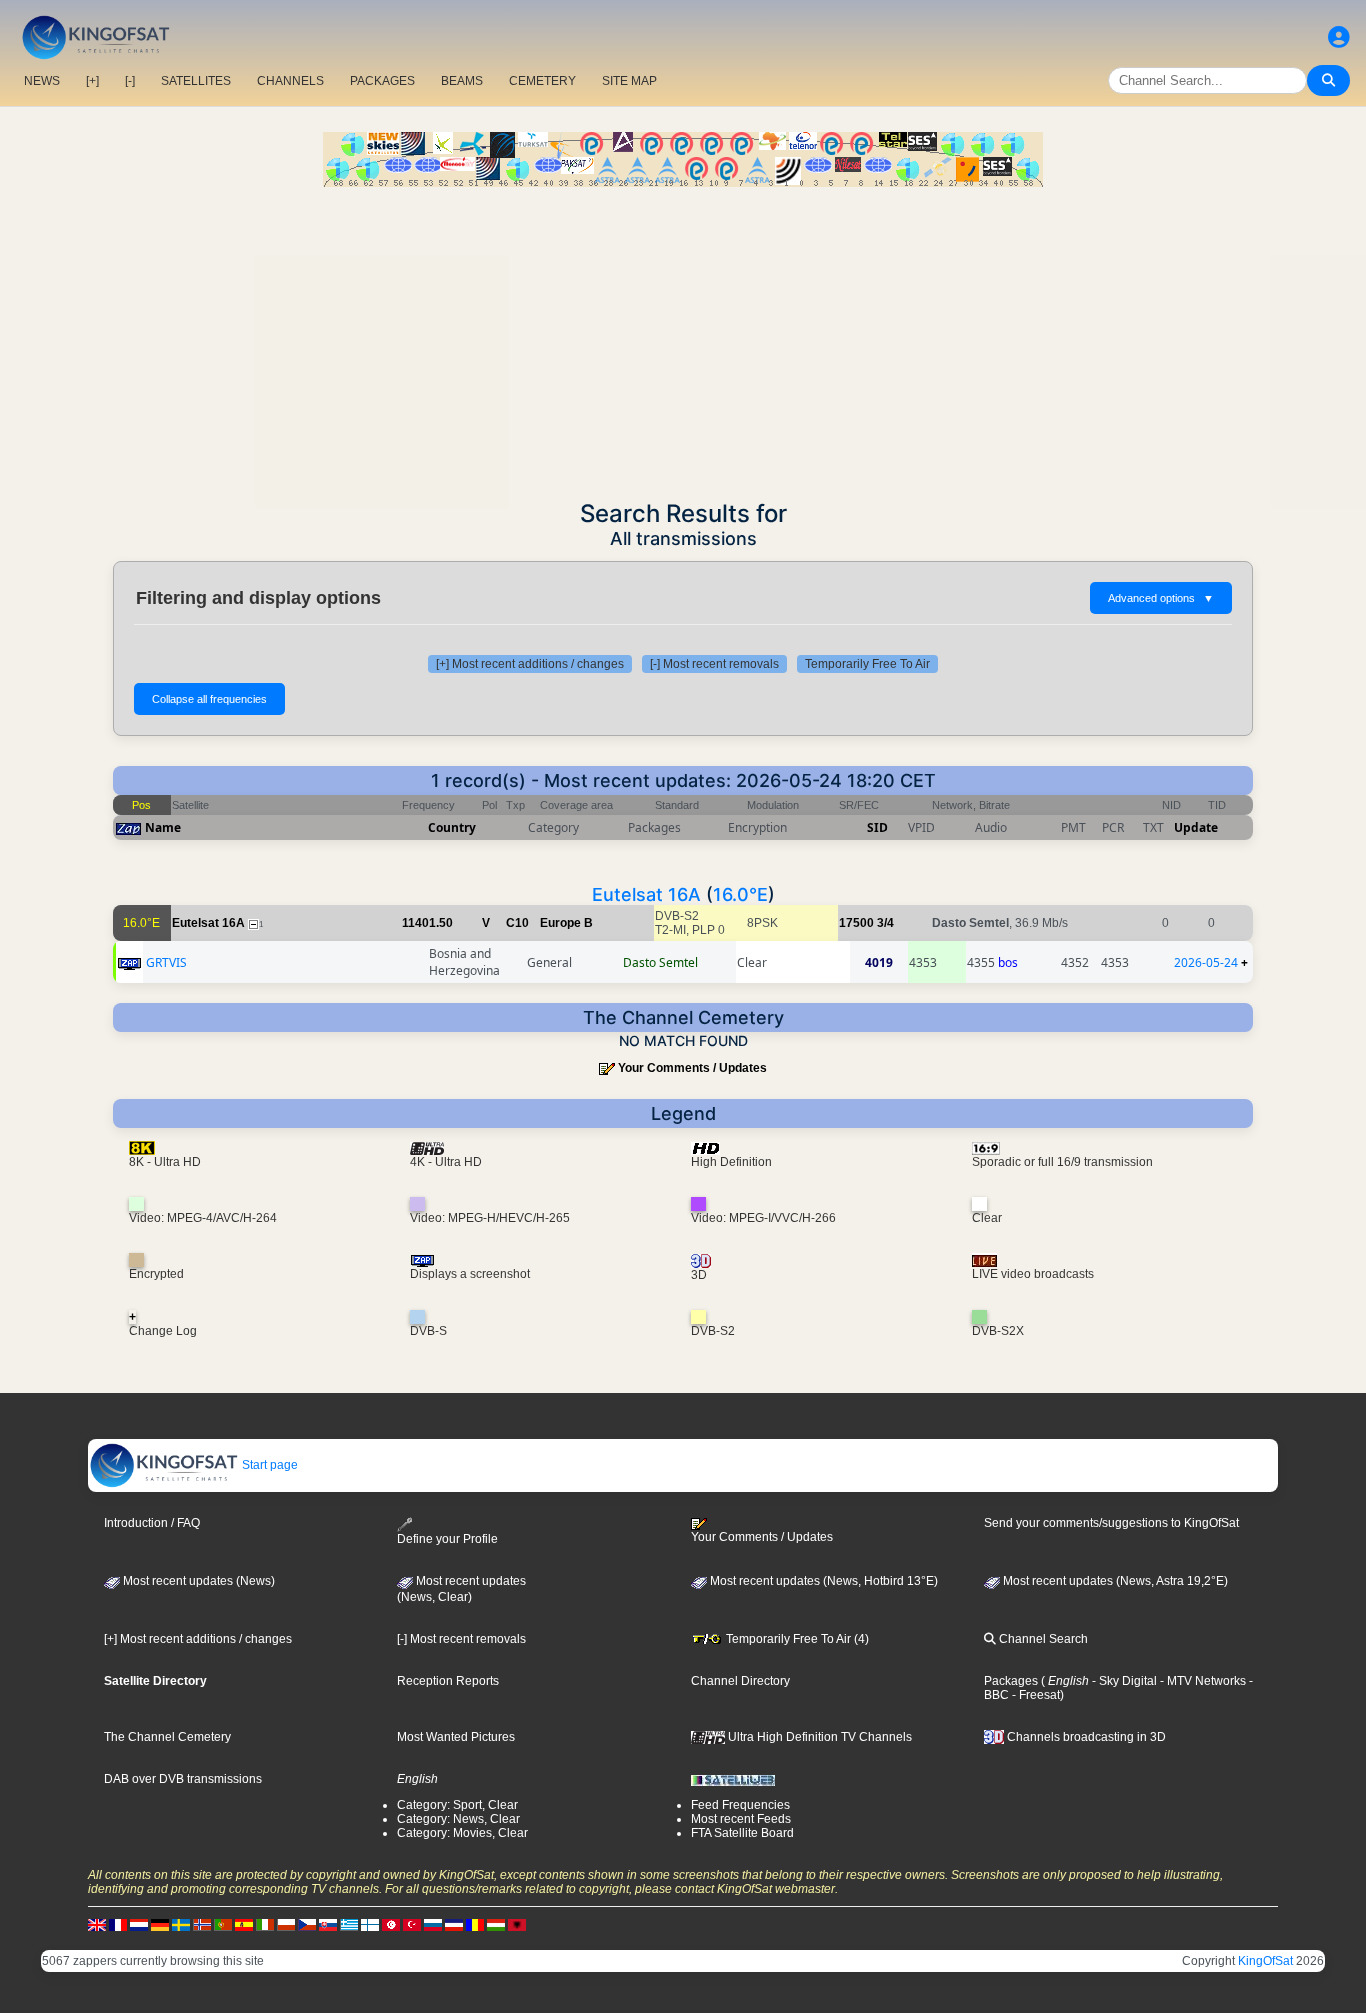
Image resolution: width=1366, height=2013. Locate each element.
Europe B (566, 923)
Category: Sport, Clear (457, 1805)
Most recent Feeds (741, 1819)
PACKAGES (382, 81)
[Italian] (265, 1924)
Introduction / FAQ (152, 1523)
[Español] (244, 1924)
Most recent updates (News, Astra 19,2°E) (1114, 1581)
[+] (92, 81)
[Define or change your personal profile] (1339, 37)
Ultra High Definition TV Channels (818, 1737)
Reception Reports (448, 1681)
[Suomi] (370, 1924)
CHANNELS (290, 81)
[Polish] (286, 1924)
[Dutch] (139, 1924)
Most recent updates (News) (197, 1581)
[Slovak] (328, 1924)
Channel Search (1042, 1639)
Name (163, 827)
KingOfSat (1265, 1961)
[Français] (118, 1924)
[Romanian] (475, 1924)
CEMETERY (542, 81)
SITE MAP (629, 81)
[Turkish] (412, 1924)
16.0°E (740, 894)
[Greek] (349, 1924)
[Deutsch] (160, 1924)
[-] (130, 81)
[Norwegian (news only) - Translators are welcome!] (202, 1924)
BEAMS (462, 81)
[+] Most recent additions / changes (530, 664)
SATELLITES (196, 81)
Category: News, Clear (458, 1819)
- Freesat (1034, 1695)
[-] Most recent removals (714, 664)
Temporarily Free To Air (867, 664)
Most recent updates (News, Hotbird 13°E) (822, 1581)
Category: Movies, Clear (462, 1833)
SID (877, 827)
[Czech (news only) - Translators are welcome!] (307, 1924)
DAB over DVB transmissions (183, 1779)
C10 (517, 923)
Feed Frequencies (740, 1805)
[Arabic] (391, 1924)
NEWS (42, 81)
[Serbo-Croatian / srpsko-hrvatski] (454, 1924)
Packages (1011, 1681)
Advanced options (1161, 598)
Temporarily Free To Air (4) (796, 1639)
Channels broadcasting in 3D (1085, 1737)
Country (452, 827)
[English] (97, 1924)
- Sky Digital (1123, 1681)
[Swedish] (181, 1924)
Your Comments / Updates (692, 1068)
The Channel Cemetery (167, 1737)
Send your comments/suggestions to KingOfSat (1111, 1523)
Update (1196, 827)
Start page (268, 1465)
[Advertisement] (683, 337)
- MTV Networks (1201, 1681)
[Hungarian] (496, 1924)
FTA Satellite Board (742, 1833)
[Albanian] (517, 1924)
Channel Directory (740, 1681)
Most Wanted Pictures (456, 1737)
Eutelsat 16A (646, 894)
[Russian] (433, 1924)
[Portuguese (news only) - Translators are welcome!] (223, 1924)
